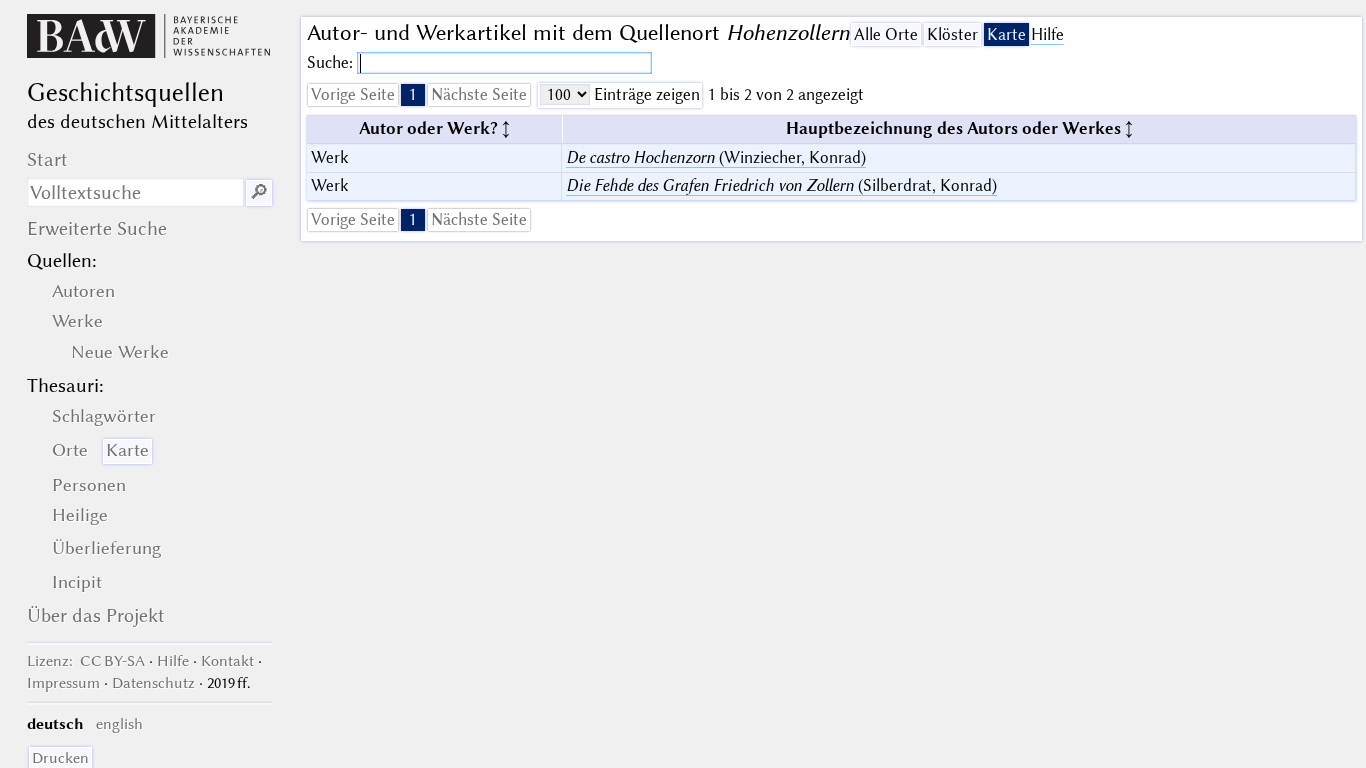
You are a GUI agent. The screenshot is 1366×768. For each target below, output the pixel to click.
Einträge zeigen (645, 94)
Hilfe (1047, 34)
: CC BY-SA (86, 661)
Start (47, 159)
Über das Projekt (96, 615)
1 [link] (413, 94)
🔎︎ (259, 192)
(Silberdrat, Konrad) (781, 185)
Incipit (77, 582)
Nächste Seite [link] (479, 94)
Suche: (332, 62)
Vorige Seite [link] (353, 94)
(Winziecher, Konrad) (716, 157)
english (119, 724)
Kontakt (227, 661)
